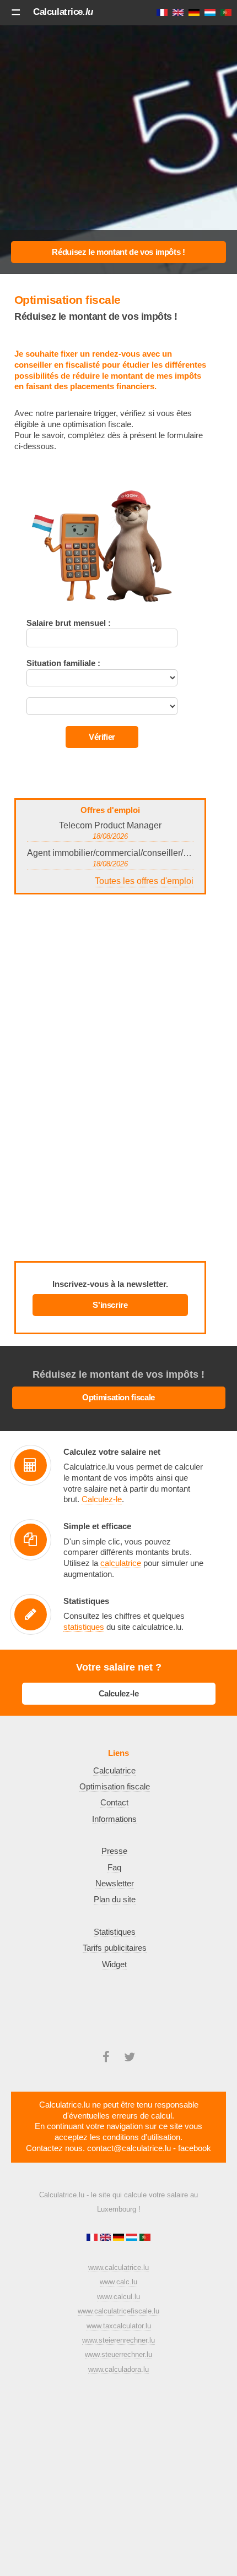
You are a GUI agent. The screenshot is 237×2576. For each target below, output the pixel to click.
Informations (114, 1819)
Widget (114, 1964)
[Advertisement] (118, 145)
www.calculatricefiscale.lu (118, 2311)
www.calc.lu (118, 2282)
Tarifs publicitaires (115, 1948)
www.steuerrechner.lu (118, 2354)
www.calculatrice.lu (118, 2267)
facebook (195, 2148)
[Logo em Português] (145, 2238)
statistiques (84, 1627)
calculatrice (121, 1563)
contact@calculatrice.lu (129, 2148)
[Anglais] (106, 2238)
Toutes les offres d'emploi (144, 881)
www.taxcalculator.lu (119, 2326)
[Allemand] (120, 2238)
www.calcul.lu (118, 2297)
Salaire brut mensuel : (69, 623)
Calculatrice (63, 12)
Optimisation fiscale (118, 1398)
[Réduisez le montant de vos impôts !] (118, 252)
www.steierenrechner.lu (118, 2340)
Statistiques (115, 1932)
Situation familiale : (63, 663)
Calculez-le (102, 1499)
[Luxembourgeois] (133, 2238)
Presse (114, 1851)
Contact (114, 1803)
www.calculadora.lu (118, 2369)
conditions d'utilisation (141, 2137)
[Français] (93, 2238)
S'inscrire (110, 1305)
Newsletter (115, 1884)
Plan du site (115, 1900)
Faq (114, 1868)
